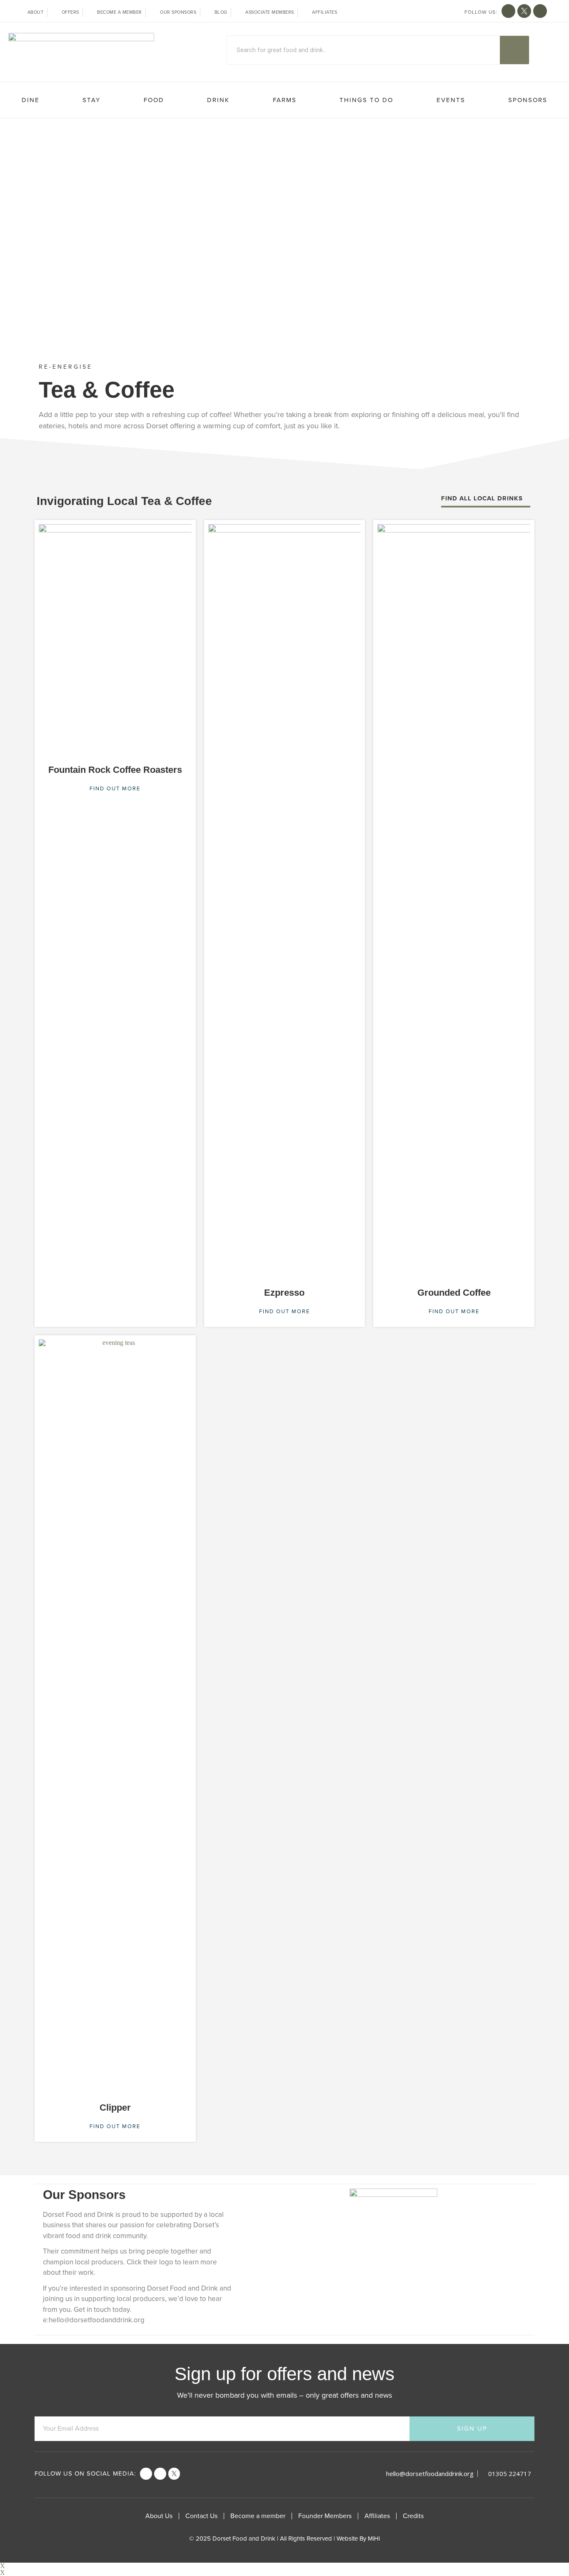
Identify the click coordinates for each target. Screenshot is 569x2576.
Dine (31, 100)
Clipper (115, 2108)
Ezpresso (284, 1293)
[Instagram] (540, 11)
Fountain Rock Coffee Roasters (115, 770)
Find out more (115, 789)
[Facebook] (146, 2474)
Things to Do (366, 100)
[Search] (514, 50)
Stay (91, 100)
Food (154, 100)
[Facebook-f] (508, 11)
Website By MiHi (358, 2539)
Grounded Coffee (454, 1293)
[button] (486, 501)
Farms (285, 100)
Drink (218, 100)
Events (451, 100)
